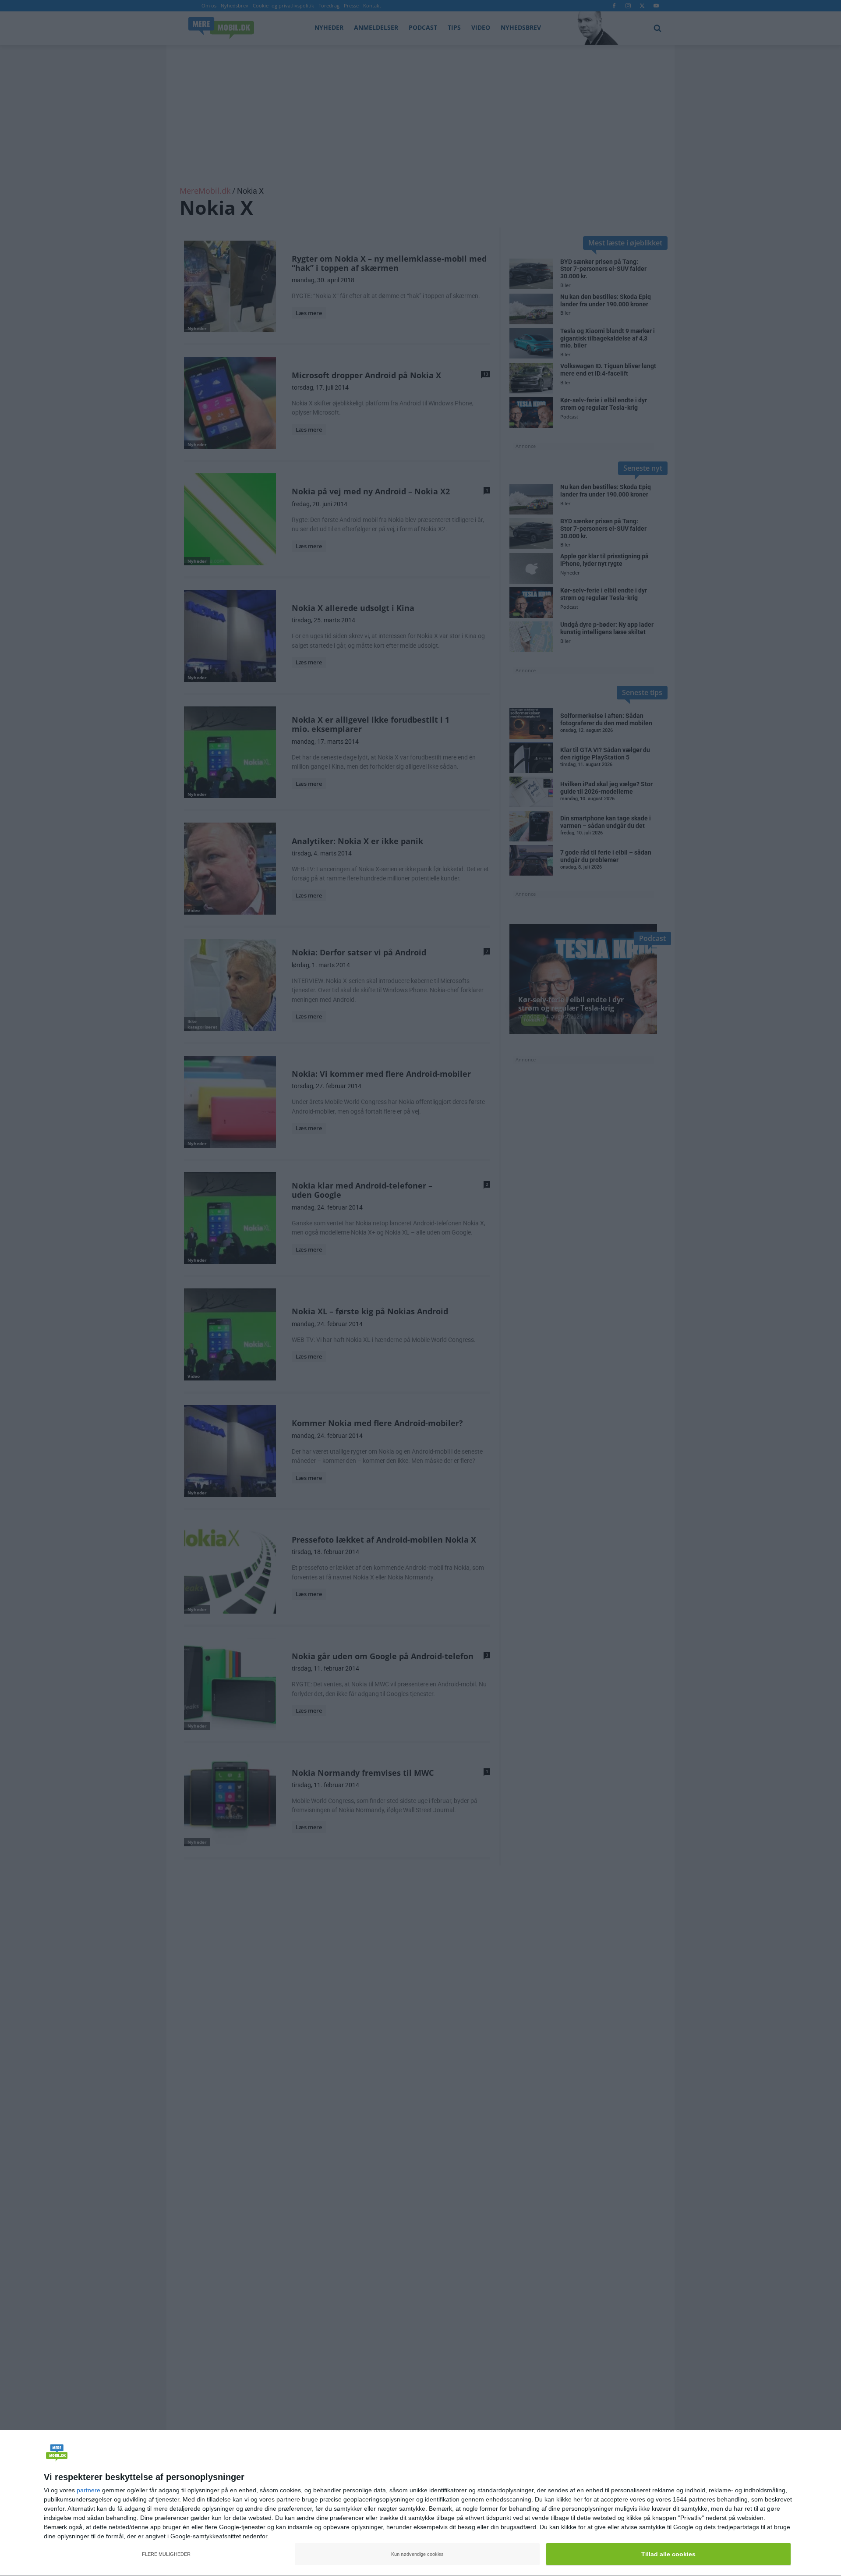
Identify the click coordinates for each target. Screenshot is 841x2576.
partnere (88, 2490)
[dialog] (420, 2503)
